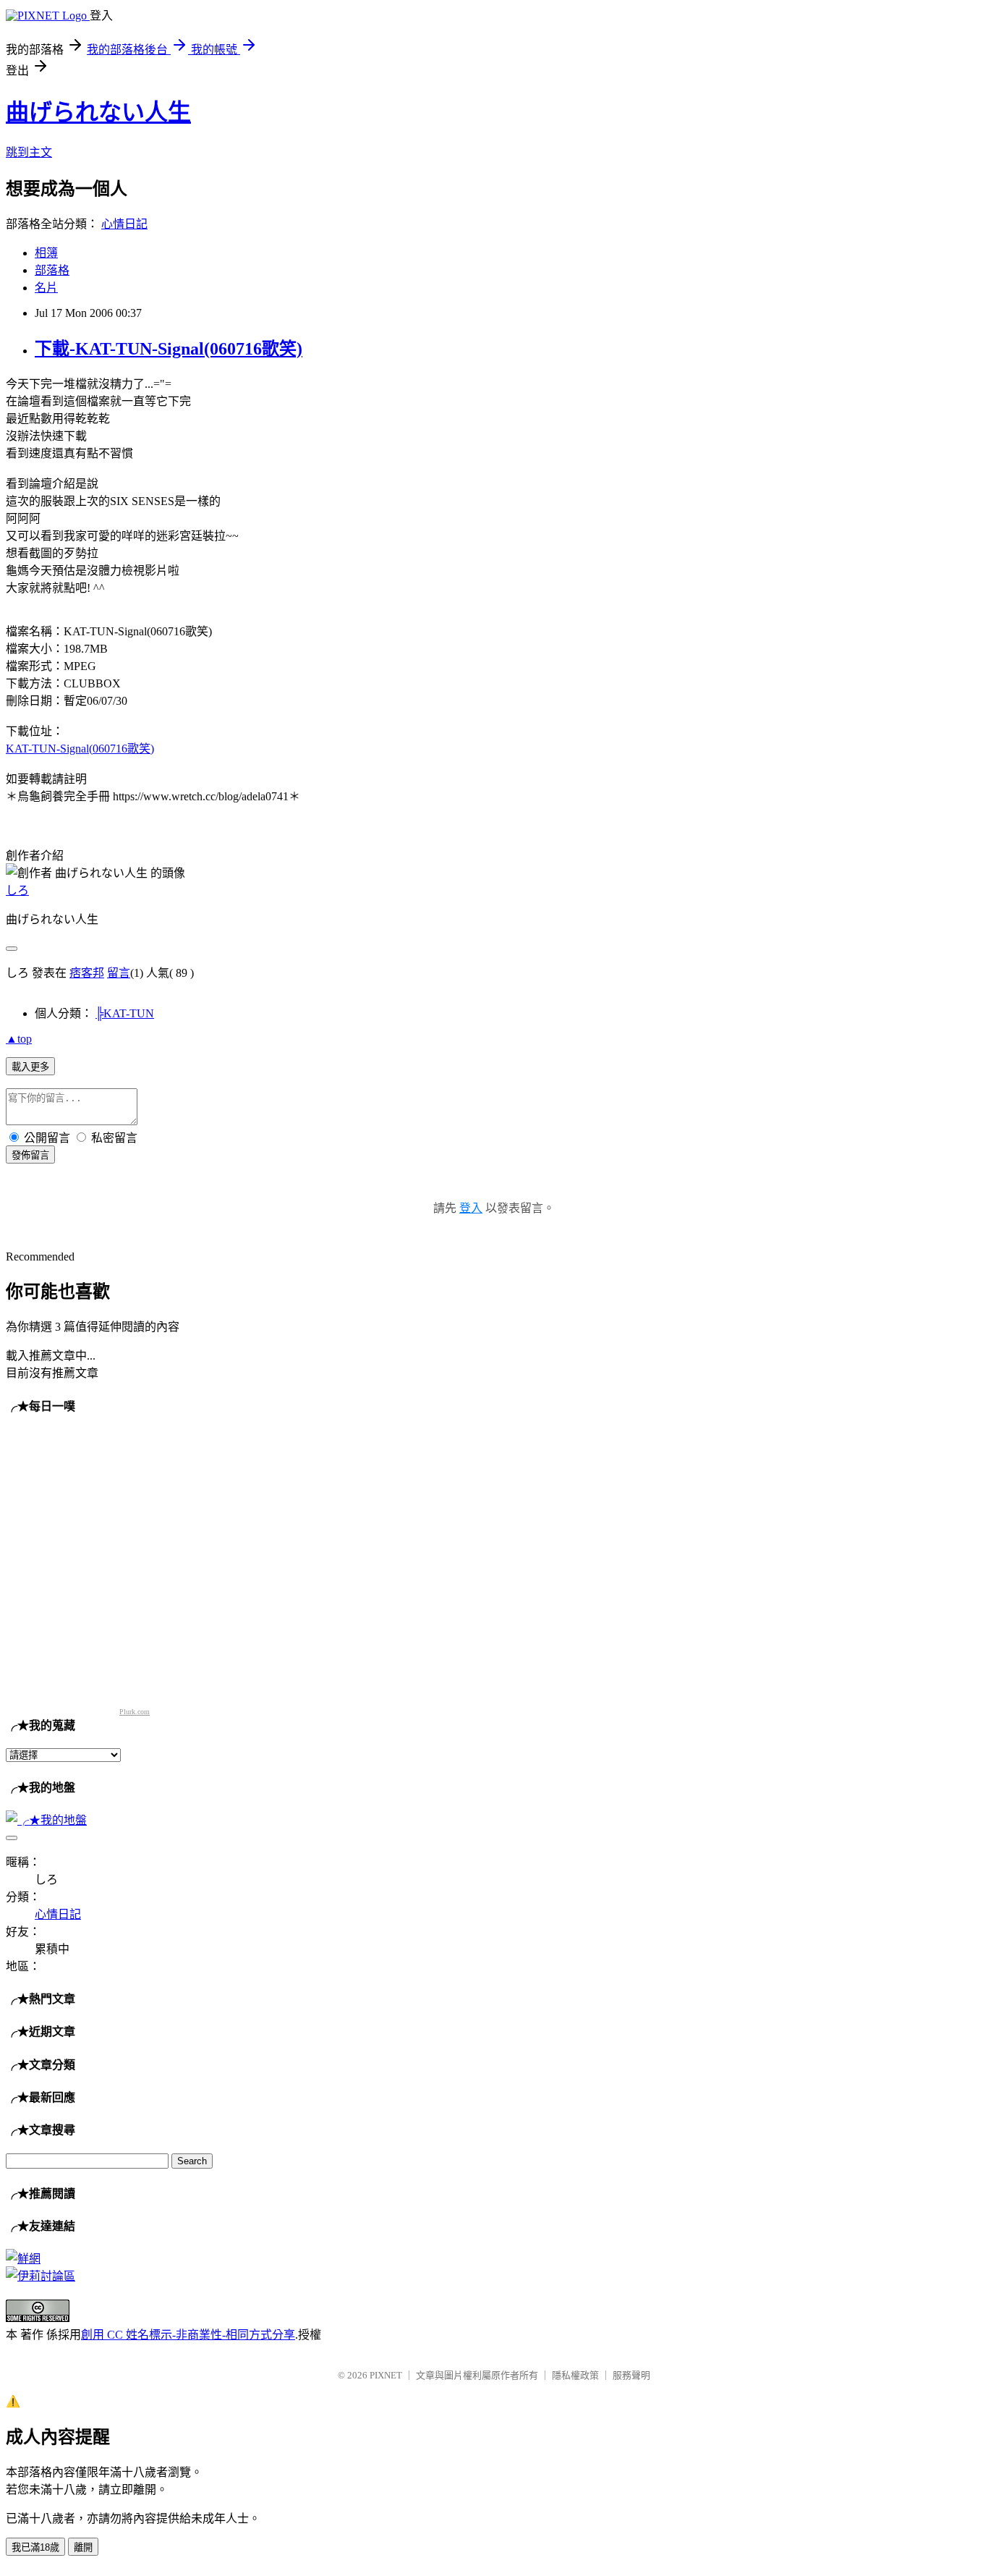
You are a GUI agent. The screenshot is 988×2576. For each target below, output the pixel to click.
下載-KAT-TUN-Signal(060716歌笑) (169, 349)
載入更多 (30, 1067)
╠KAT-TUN (125, 1013)
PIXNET (386, 2375)
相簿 (46, 253)
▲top (19, 1039)
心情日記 (124, 224)
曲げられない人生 (98, 112)
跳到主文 (29, 152)
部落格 (52, 270)
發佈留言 (30, 1155)
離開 (83, 2547)
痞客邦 (87, 973)
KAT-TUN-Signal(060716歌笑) (80, 749)
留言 (119, 973)
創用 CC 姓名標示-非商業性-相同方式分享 (188, 2335)
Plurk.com (135, 1712)
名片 (46, 288)
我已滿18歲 (35, 2547)
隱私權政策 (575, 2375)
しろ (17, 890)
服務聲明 (631, 2375)
